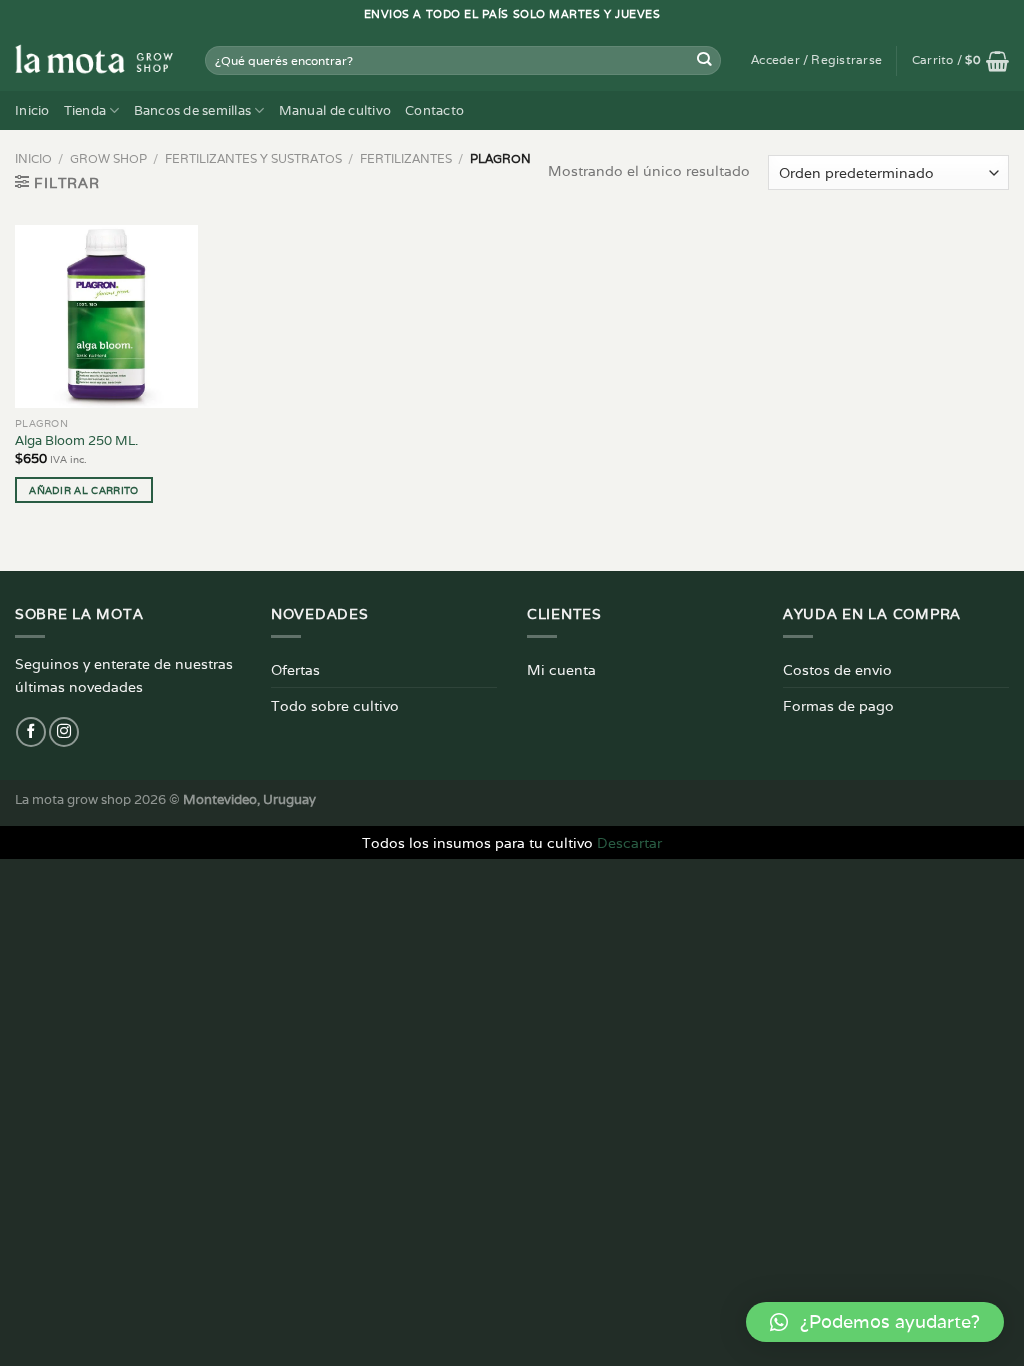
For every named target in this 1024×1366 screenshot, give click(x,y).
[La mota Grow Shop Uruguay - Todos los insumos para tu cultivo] (95, 60)
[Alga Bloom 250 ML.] (106, 316)
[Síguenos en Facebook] (31, 732)
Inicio (32, 110)
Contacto (434, 110)
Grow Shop (108, 158)
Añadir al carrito (83, 490)
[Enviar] (704, 60)
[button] (875, 1322)
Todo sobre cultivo (335, 705)
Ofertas (295, 669)
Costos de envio (837, 669)
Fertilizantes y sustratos (253, 158)
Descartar (629, 842)
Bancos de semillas (193, 110)
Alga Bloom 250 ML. (76, 441)
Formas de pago (838, 705)
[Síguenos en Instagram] (64, 732)
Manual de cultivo (335, 110)
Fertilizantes (406, 158)
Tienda (85, 110)
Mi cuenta (561, 669)
